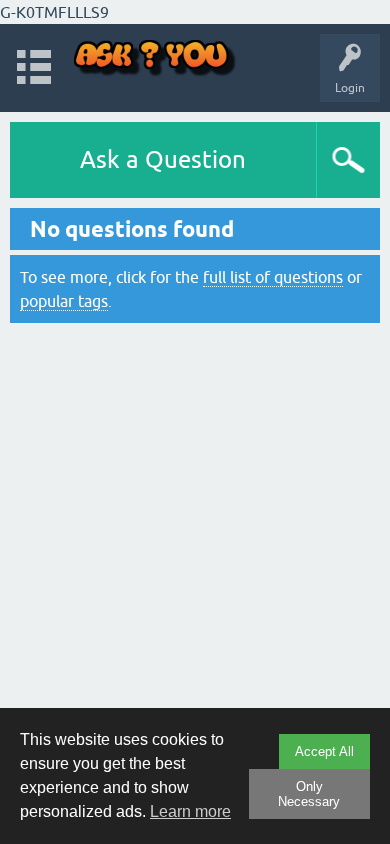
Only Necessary (309, 794)
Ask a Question (163, 159)
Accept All (324, 751)
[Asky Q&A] (155, 58)
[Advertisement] (195, 531)
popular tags (64, 301)
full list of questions (273, 277)
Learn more (190, 811)
